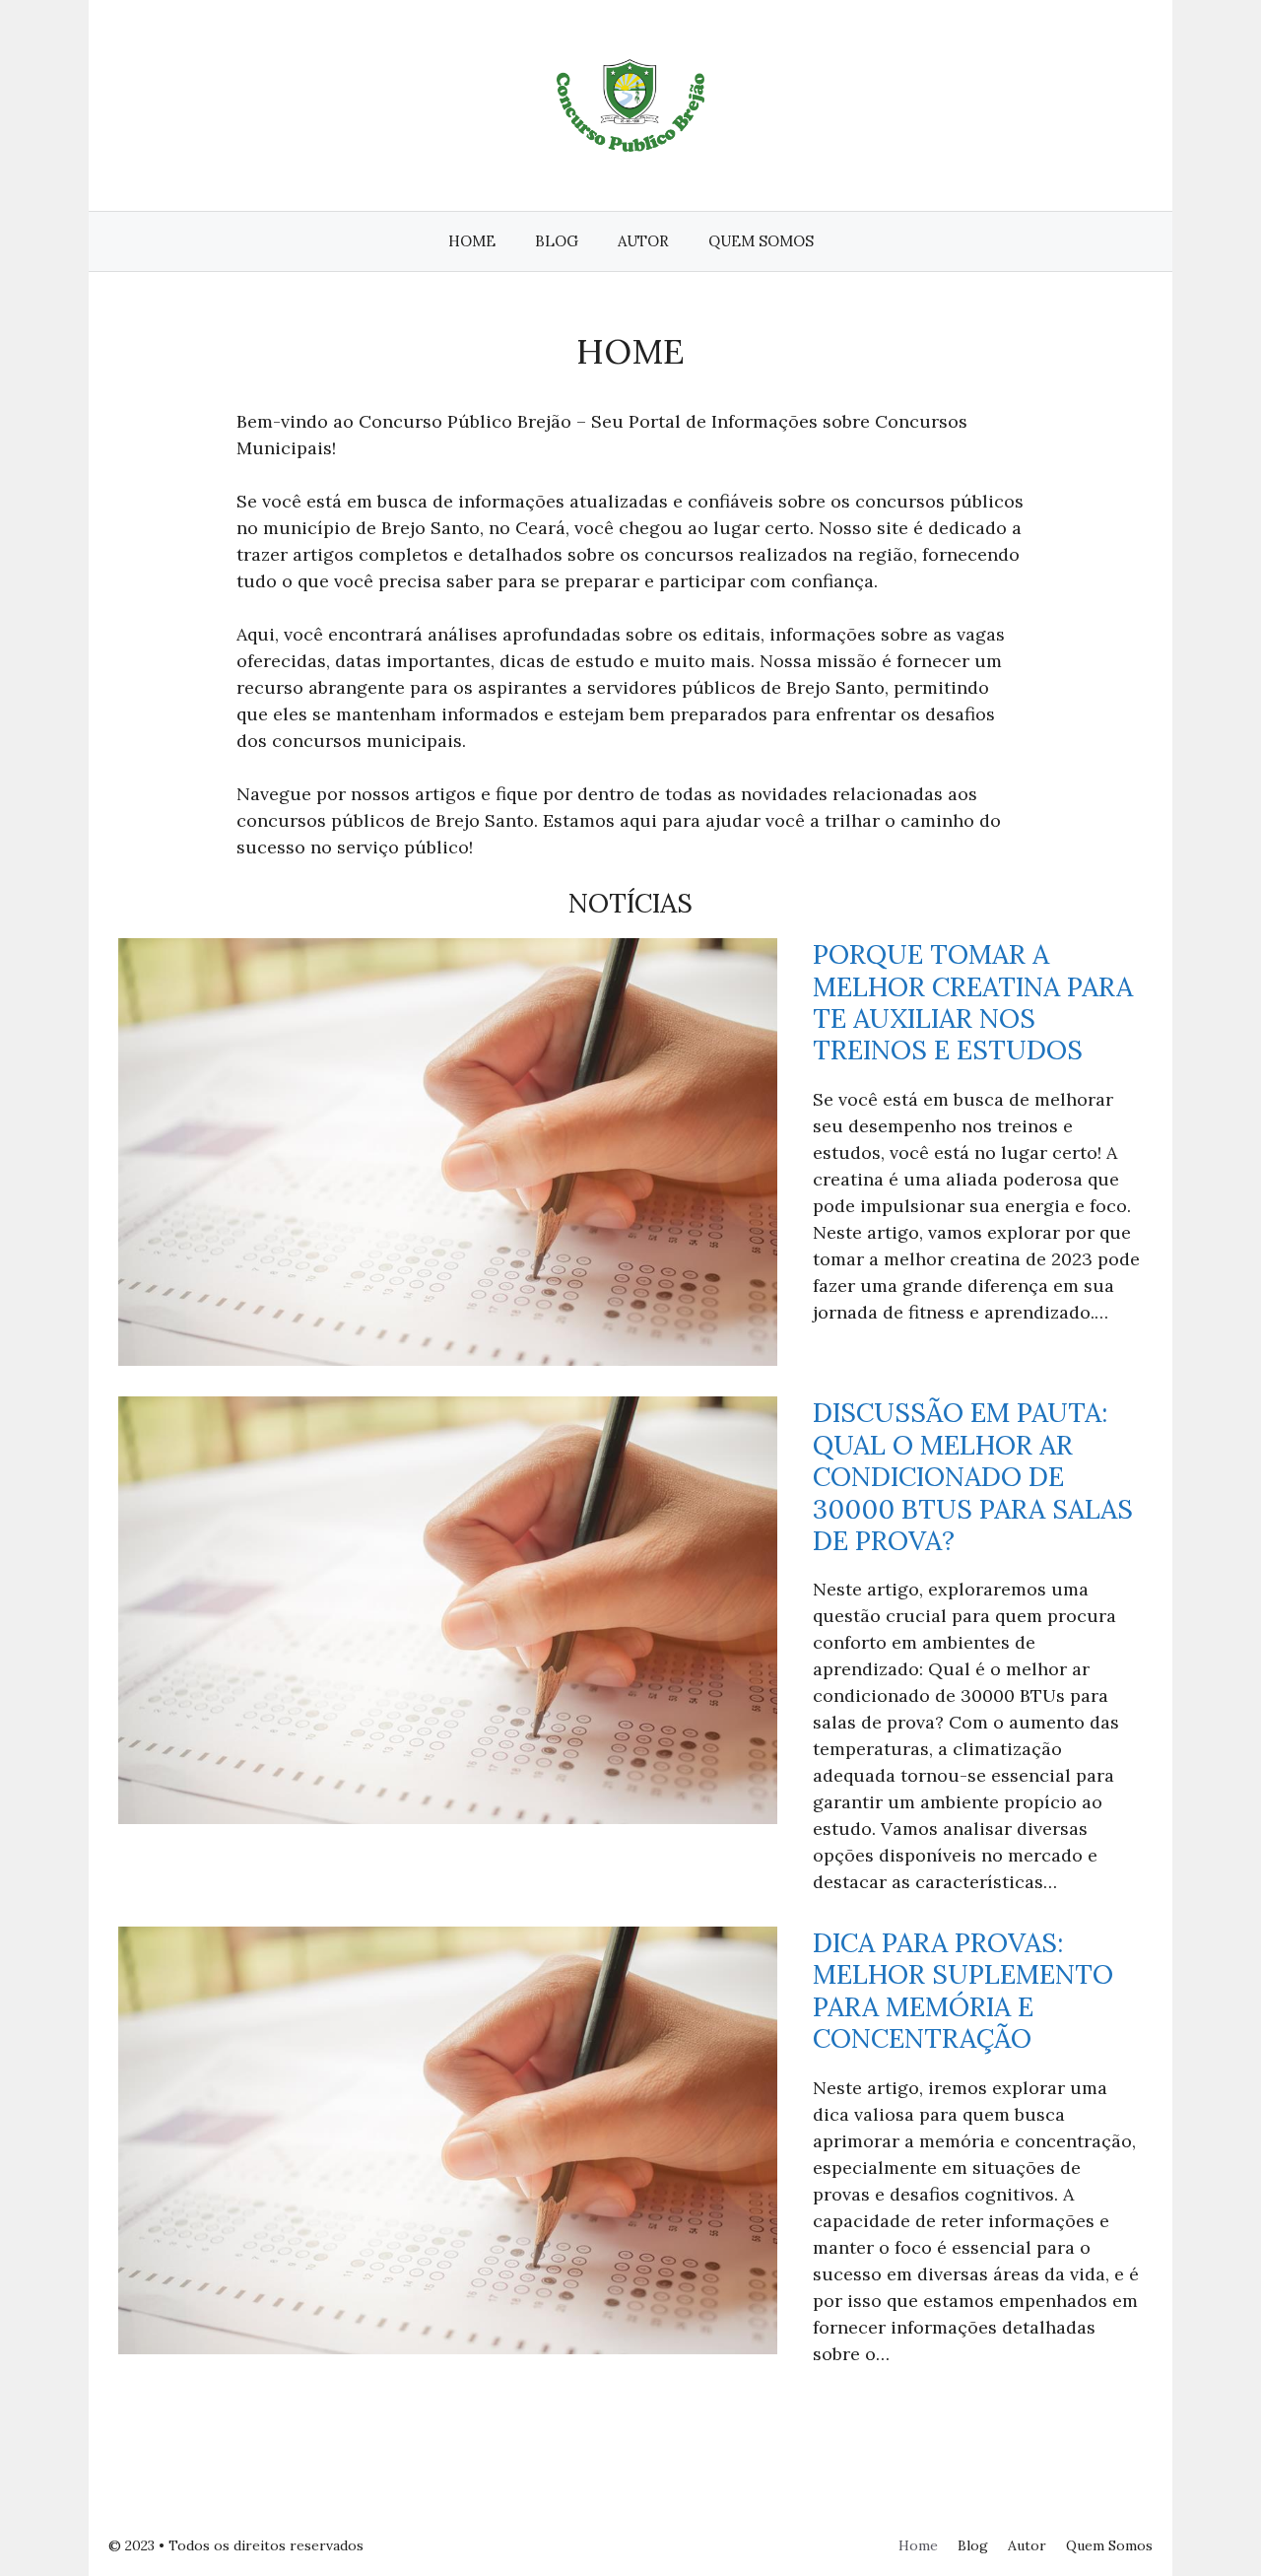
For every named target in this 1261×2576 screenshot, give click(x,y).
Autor (643, 241)
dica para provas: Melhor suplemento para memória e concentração (963, 1991)
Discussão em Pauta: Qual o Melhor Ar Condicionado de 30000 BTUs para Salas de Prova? (973, 1476)
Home (472, 241)
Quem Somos (761, 241)
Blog (557, 241)
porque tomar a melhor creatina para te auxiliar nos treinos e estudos (973, 1002)
